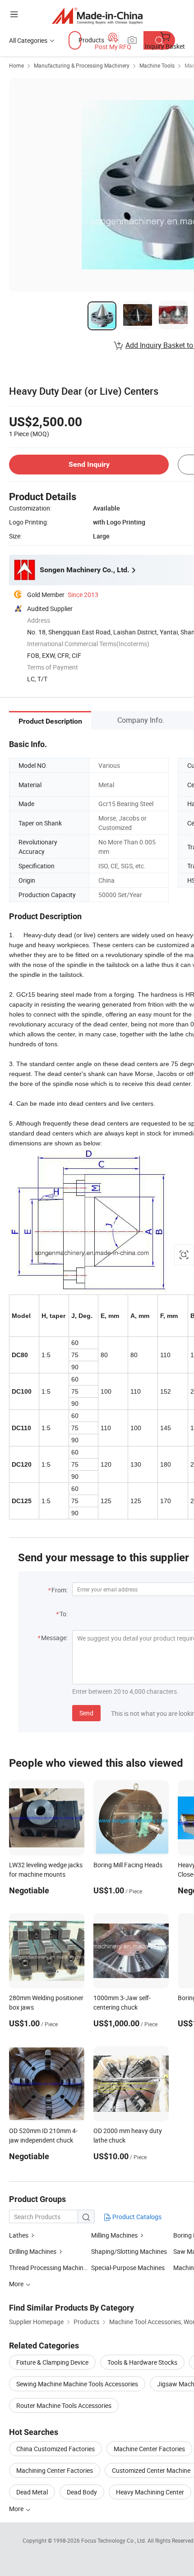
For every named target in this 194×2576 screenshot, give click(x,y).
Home (16, 65)
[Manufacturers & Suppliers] (97, 16)
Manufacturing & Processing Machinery (82, 65)
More (17, 2509)
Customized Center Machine (151, 2470)
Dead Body (82, 2492)
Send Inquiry (89, 464)
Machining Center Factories (55, 2470)
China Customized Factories (55, 2449)
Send (86, 1713)
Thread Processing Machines (49, 2268)
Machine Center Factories (149, 2449)
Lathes (19, 2235)
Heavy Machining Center (150, 2492)
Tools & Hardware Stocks (142, 2362)
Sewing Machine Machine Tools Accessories (77, 2384)
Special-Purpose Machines (128, 2268)
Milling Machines (114, 2235)
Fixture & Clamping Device (52, 2362)
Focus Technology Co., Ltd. (114, 2540)
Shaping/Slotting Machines (129, 2251)
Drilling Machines (33, 2251)
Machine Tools (157, 65)
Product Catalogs (136, 2217)
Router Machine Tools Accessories (64, 2405)
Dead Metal (32, 2492)
